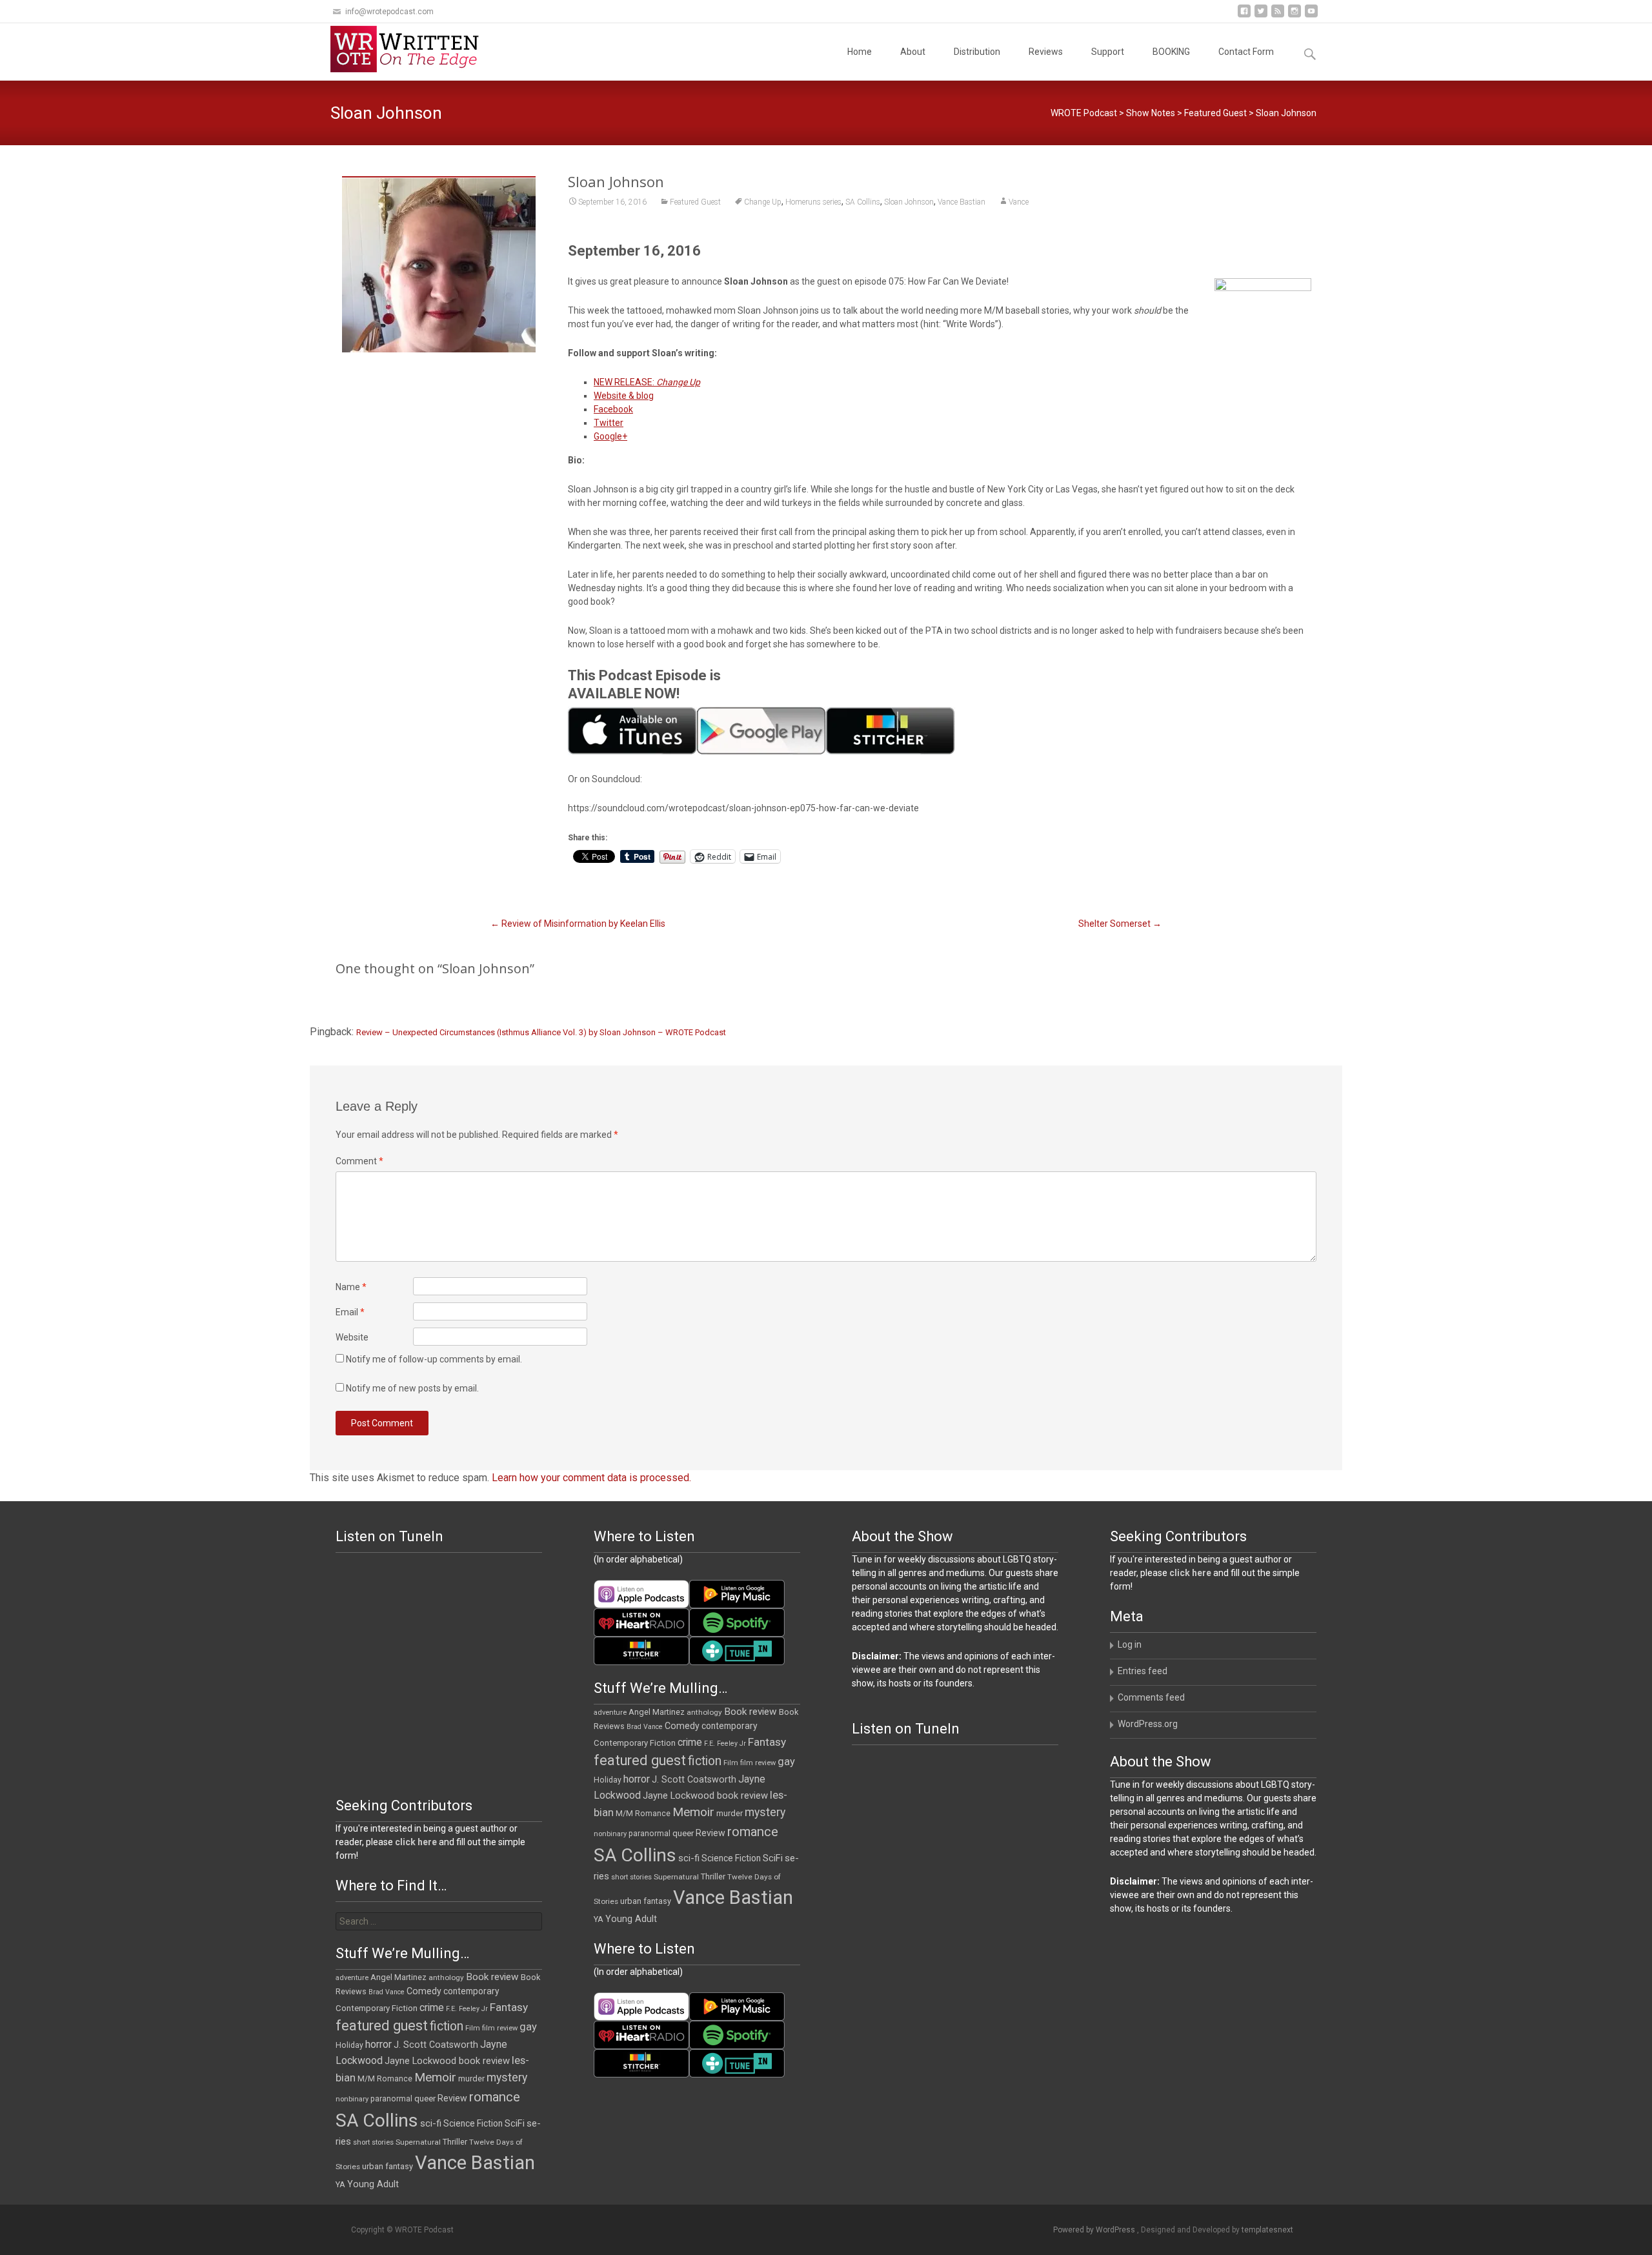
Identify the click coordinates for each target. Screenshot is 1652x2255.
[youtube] (1311, 16)
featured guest (640, 1760)
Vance (1019, 202)
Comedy (682, 1726)
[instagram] (1294, 16)
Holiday (608, 1780)
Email (350, 1312)
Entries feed (1143, 1671)
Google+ (610, 436)
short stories (631, 1877)
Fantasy (767, 1742)
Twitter (609, 423)
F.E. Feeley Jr (725, 1744)
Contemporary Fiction (635, 1743)
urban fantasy (646, 1901)
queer (683, 1833)
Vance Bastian (962, 202)
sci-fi (689, 1858)
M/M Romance (643, 1814)
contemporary (730, 1726)
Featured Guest (1215, 113)
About (913, 52)
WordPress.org (1148, 1724)
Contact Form (1246, 52)
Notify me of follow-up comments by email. (434, 1359)
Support (1108, 52)
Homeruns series (813, 202)
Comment (359, 1161)
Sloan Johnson (909, 202)
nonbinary (610, 1834)
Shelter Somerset (1120, 924)
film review (758, 1763)
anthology (704, 1712)
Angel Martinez (657, 1712)
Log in (1130, 1644)
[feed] (1278, 16)
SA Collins (863, 202)
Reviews (1046, 52)
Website (352, 1337)
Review (710, 1833)
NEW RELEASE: (647, 382)
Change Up (763, 202)
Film (731, 1763)
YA (599, 1919)
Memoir (693, 1812)
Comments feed (1151, 1697)
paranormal (650, 1834)
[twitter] (1261, 16)
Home (860, 52)
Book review (750, 1712)
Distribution (977, 52)
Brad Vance (645, 1727)
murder (730, 1813)
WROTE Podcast (1084, 113)
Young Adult (631, 1919)
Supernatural (676, 1877)
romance (753, 1832)
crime (690, 1743)
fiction (705, 1761)
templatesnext (1267, 2230)
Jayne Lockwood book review (705, 1795)
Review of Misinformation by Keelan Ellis (578, 924)
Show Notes (1151, 113)
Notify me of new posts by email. (412, 1388)
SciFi (773, 1858)
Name (351, 1287)
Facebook (613, 409)
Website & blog (624, 396)
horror (637, 1779)
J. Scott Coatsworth (694, 1779)
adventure (610, 1713)
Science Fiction (731, 1858)
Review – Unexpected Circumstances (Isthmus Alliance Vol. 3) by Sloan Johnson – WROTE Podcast (541, 1032)
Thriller (713, 1876)
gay (786, 1762)
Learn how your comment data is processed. (591, 1478)
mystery (765, 1812)
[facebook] (1244, 16)
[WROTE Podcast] (410, 49)
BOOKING (1171, 52)
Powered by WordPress (1095, 2230)
